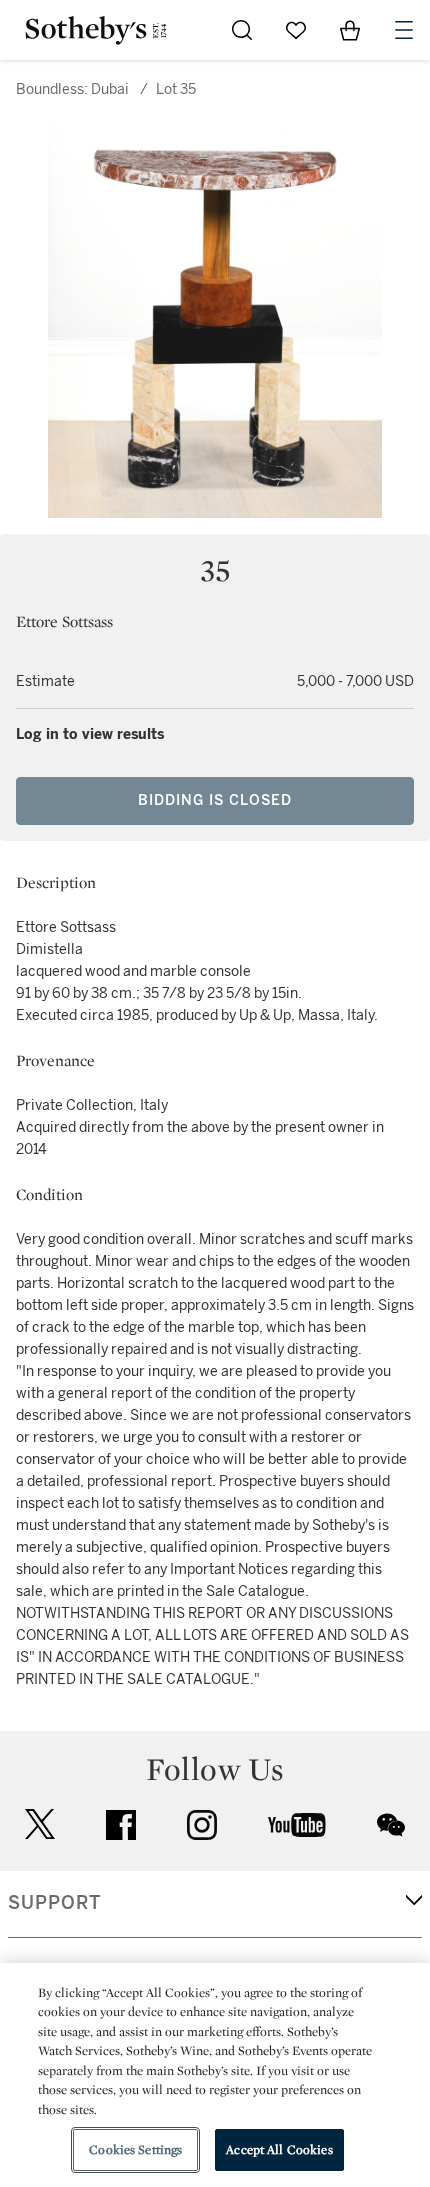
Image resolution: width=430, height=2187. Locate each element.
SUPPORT (54, 1903)
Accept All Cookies (279, 2149)
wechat (391, 1825)
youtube (297, 1825)
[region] (215, 2075)
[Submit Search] (242, 30)
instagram (202, 1825)
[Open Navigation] (404, 30)
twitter (40, 1824)
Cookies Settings (135, 2149)
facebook (121, 1825)
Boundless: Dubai (72, 89)
